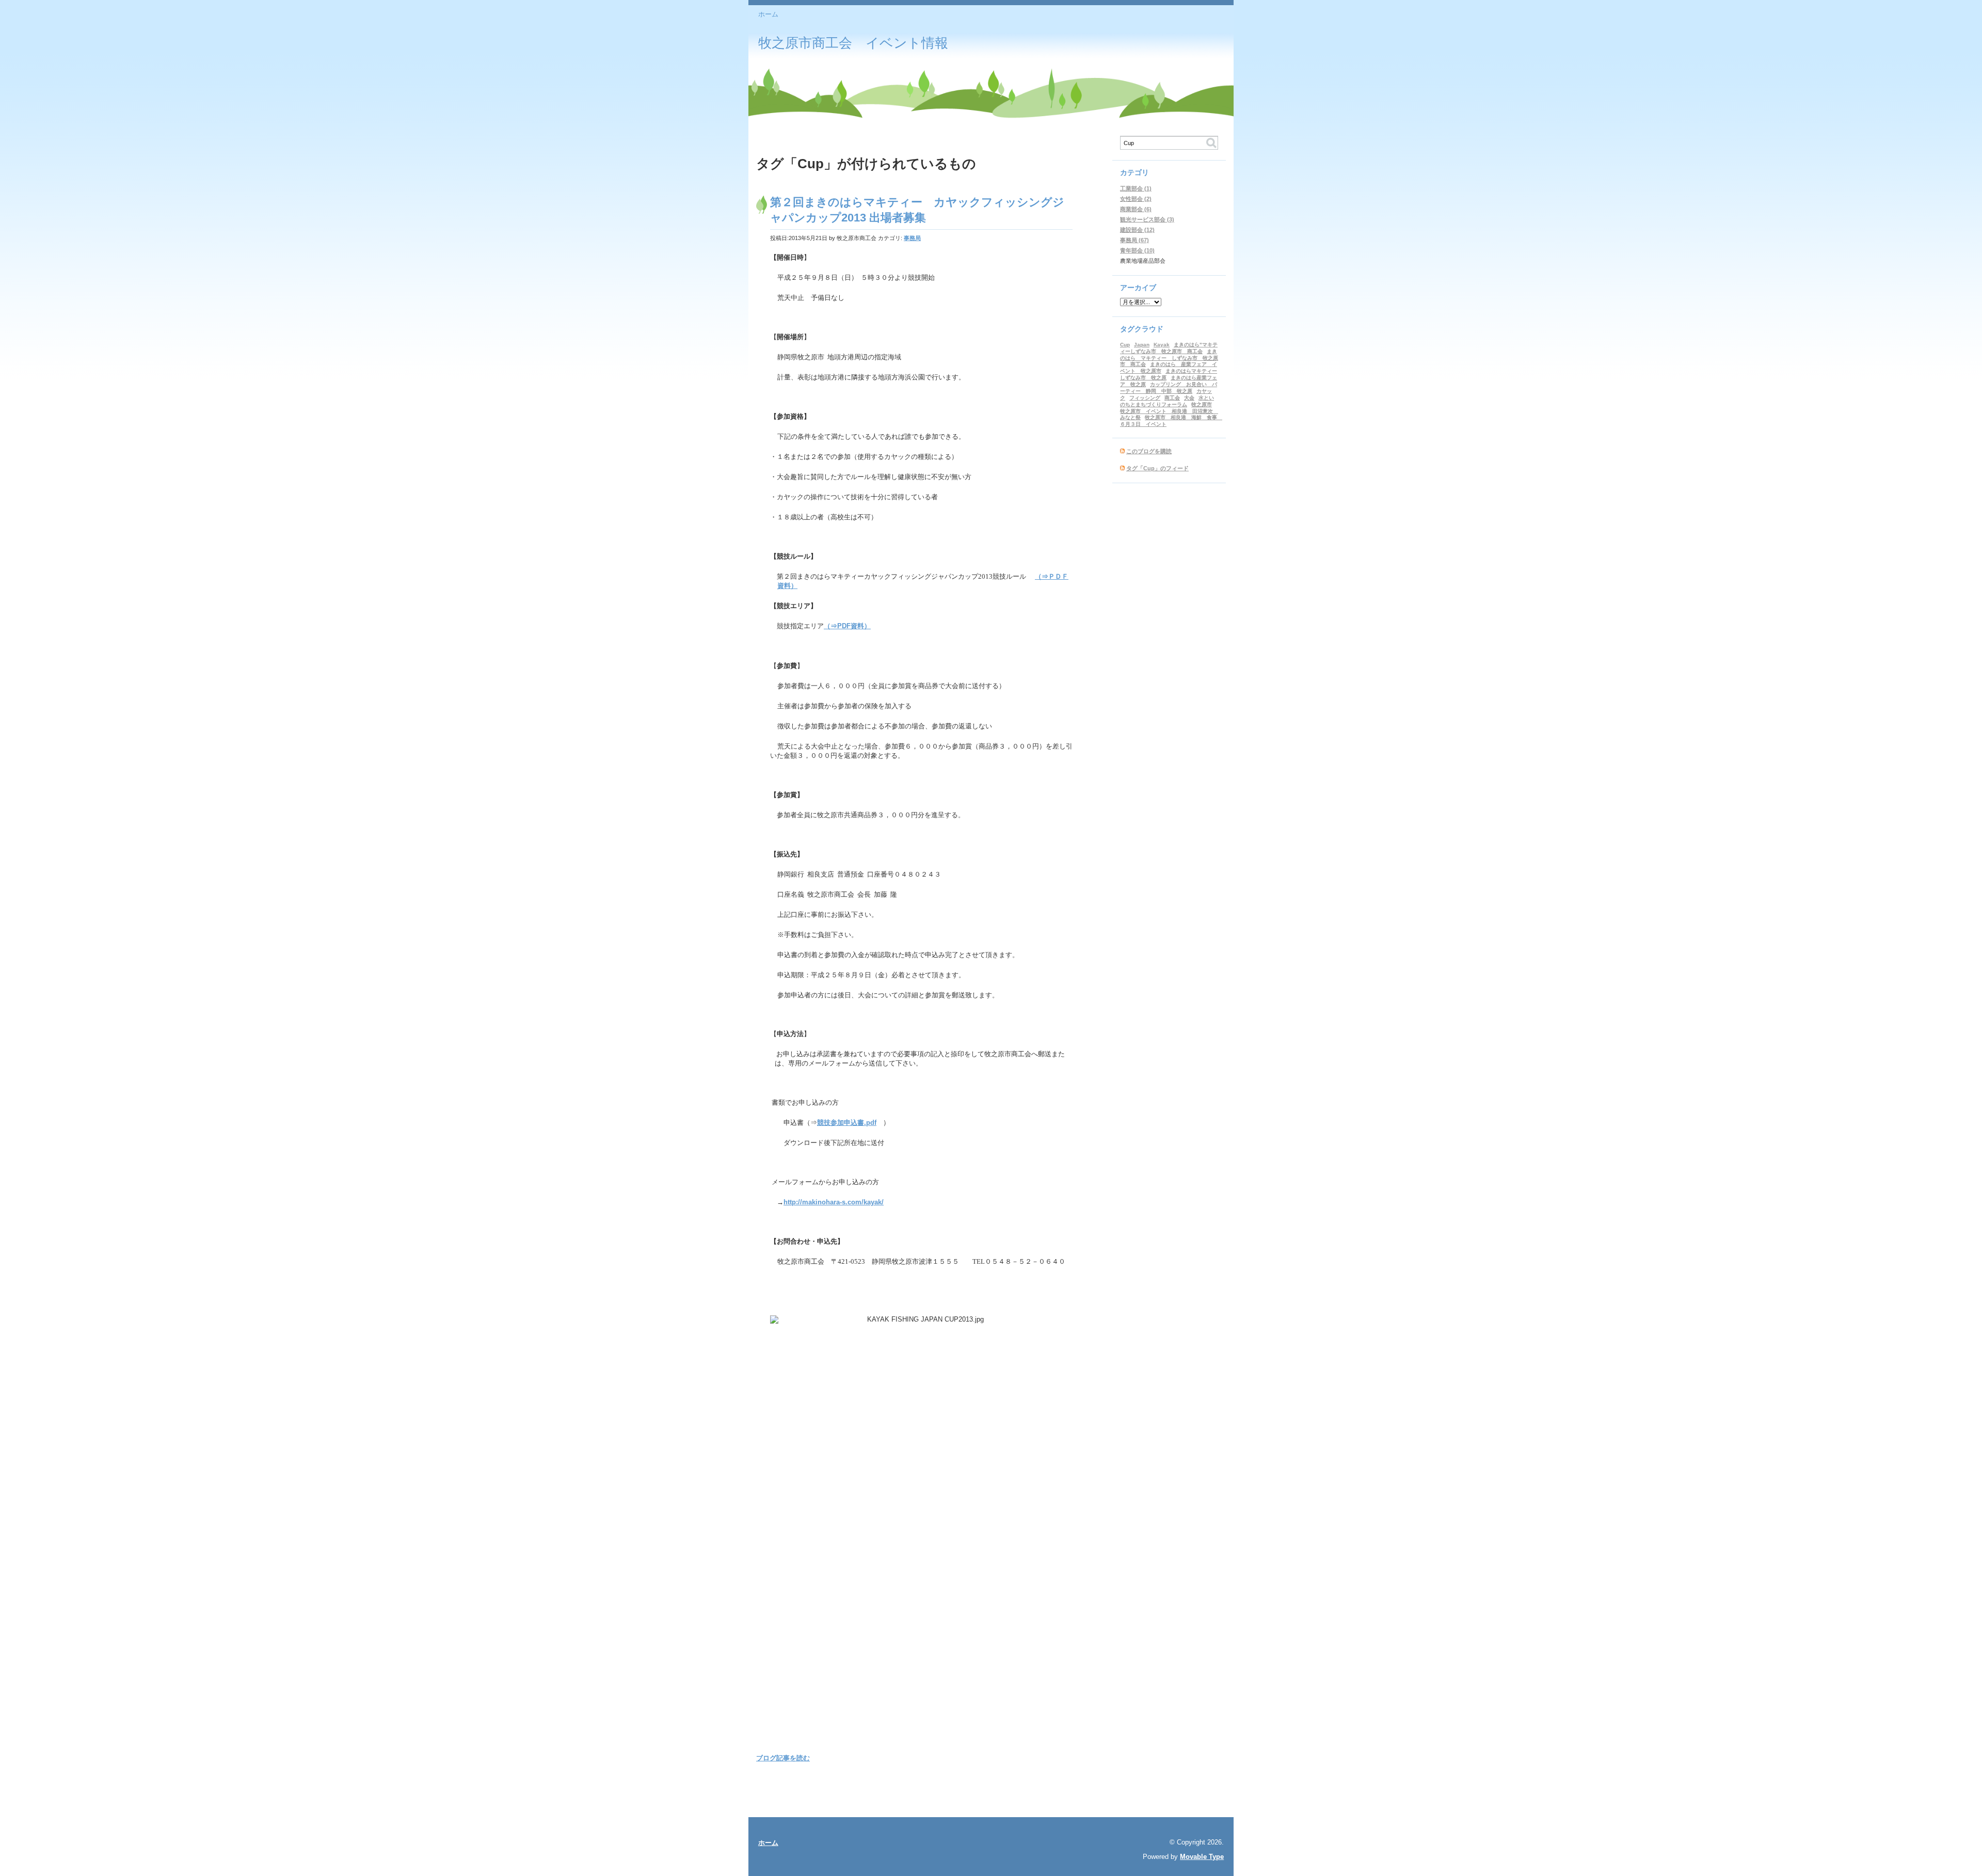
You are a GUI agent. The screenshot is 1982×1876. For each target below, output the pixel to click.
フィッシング (1145, 398)
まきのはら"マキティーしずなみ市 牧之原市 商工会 (1169, 348)
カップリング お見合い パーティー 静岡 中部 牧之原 (1169, 388)
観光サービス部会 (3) (1147, 219)
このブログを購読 (1149, 451)
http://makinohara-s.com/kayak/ (834, 1202)
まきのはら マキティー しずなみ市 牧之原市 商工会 (1169, 358)
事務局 (912, 238)
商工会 (1172, 398)
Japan (1142, 345)
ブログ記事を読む (783, 1758)
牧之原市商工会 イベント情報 (853, 43)
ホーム (768, 14)
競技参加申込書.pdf (847, 1123)
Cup (1125, 345)
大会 (1189, 398)
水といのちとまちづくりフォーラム (1167, 401)
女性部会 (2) (1136, 199)
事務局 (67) (1134, 240)
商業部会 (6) (1136, 209)
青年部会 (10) (1137, 250)
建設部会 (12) (1137, 230)
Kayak (1162, 345)
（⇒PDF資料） (847, 626)
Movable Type (1202, 1857)
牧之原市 (1202, 404)
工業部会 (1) (1136, 188)
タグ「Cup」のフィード (1157, 468)
